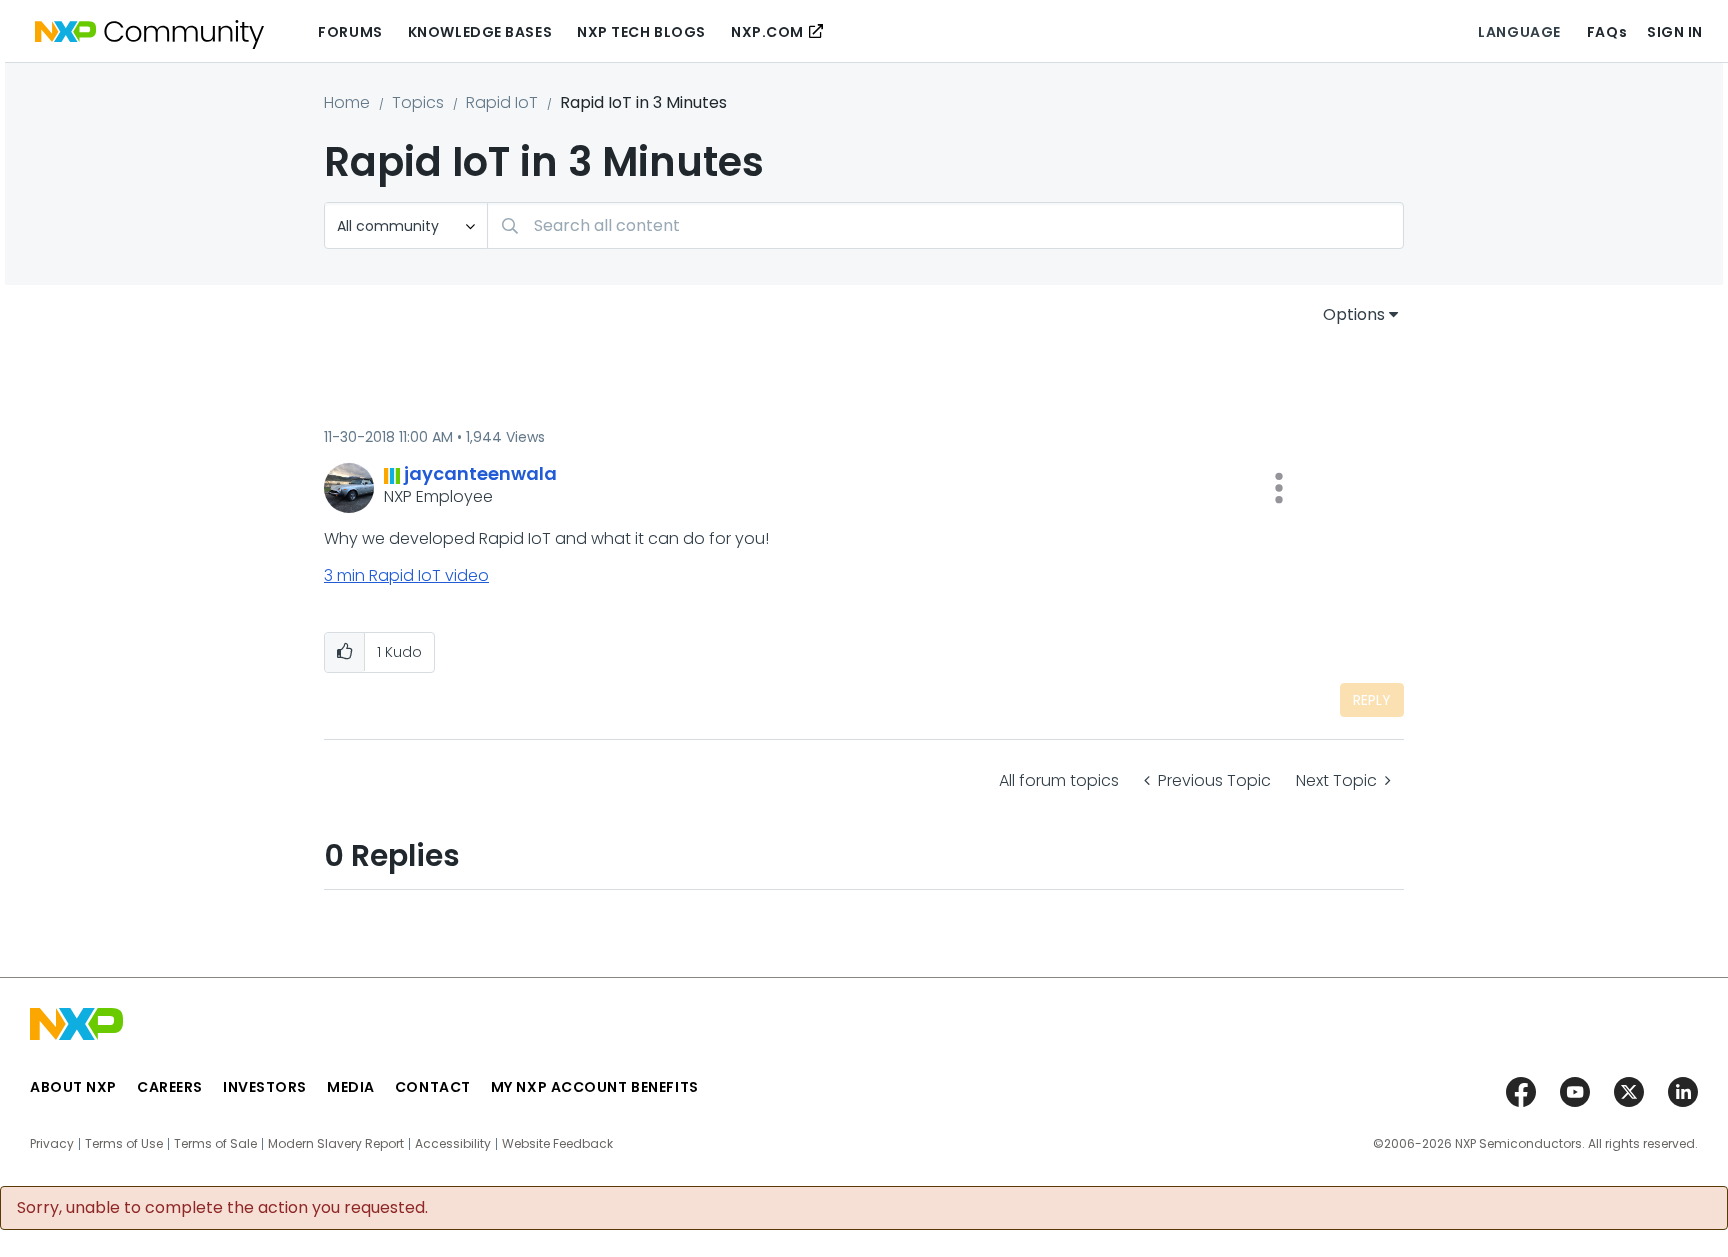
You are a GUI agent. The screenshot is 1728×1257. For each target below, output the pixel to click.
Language (1519, 32)
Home (347, 102)
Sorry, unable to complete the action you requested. (222, 1208)
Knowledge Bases (480, 32)
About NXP (73, 1087)
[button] (1279, 488)
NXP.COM (767, 32)
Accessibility (453, 1144)
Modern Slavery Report (336, 1144)
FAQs (1607, 32)
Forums (350, 32)
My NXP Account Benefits (595, 1087)
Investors (265, 1087)
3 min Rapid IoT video (406, 575)
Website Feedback (557, 1144)
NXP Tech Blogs (641, 32)
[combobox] (945, 225)
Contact (433, 1087)
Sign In (1675, 32)
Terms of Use (124, 1144)
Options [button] (1354, 314)
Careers (170, 1087)
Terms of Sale (215, 1144)
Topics (418, 102)
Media (351, 1087)
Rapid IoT (502, 102)
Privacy (52, 1144)
